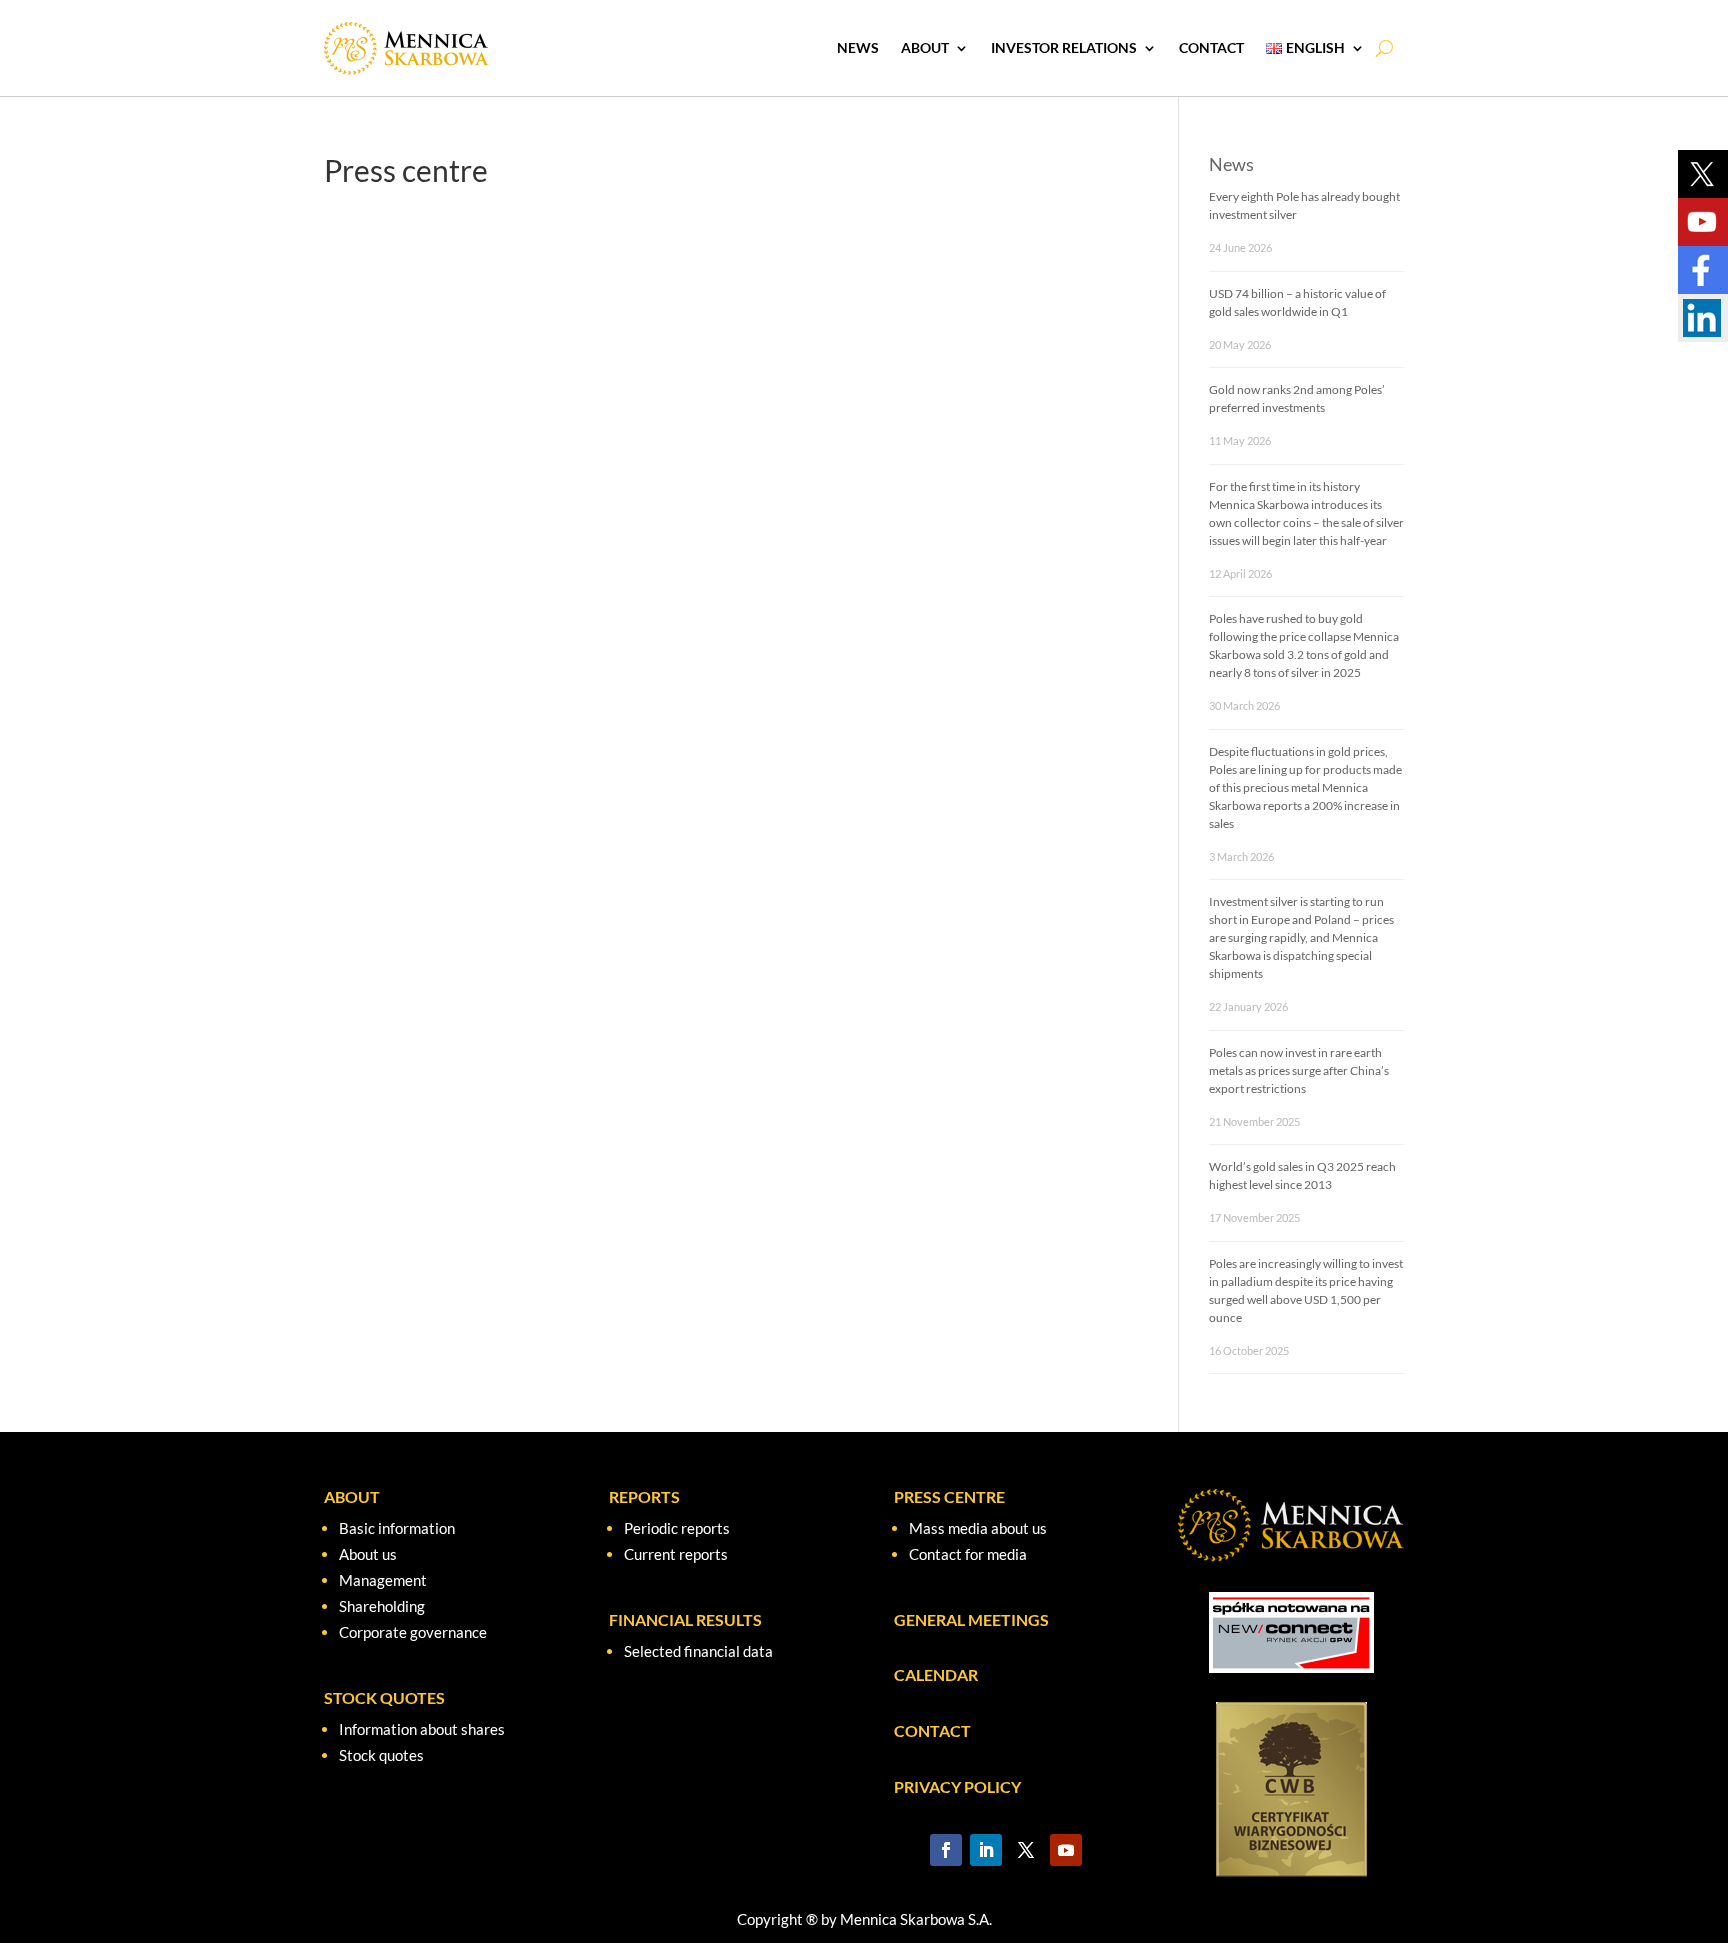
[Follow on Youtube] (1066, 1850)
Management (383, 1580)
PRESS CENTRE (949, 1496)
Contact (1211, 47)
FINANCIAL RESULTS (685, 1619)
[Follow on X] (1026, 1850)
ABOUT (352, 1496)
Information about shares (422, 1729)
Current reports (676, 1554)
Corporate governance (413, 1632)
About (925, 47)
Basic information (397, 1528)
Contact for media (968, 1554)
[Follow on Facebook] (946, 1850)
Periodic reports (677, 1528)
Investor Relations (1064, 47)
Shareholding (382, 1606)
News (858, 47)
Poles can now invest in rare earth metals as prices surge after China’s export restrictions (1299, 1070)
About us (368, 1554)
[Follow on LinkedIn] (986, 1850)
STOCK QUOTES (384, 1697)
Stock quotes (381, 1755)
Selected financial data (698, 1651)
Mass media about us (978, 1528)
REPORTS (644, 1496)
